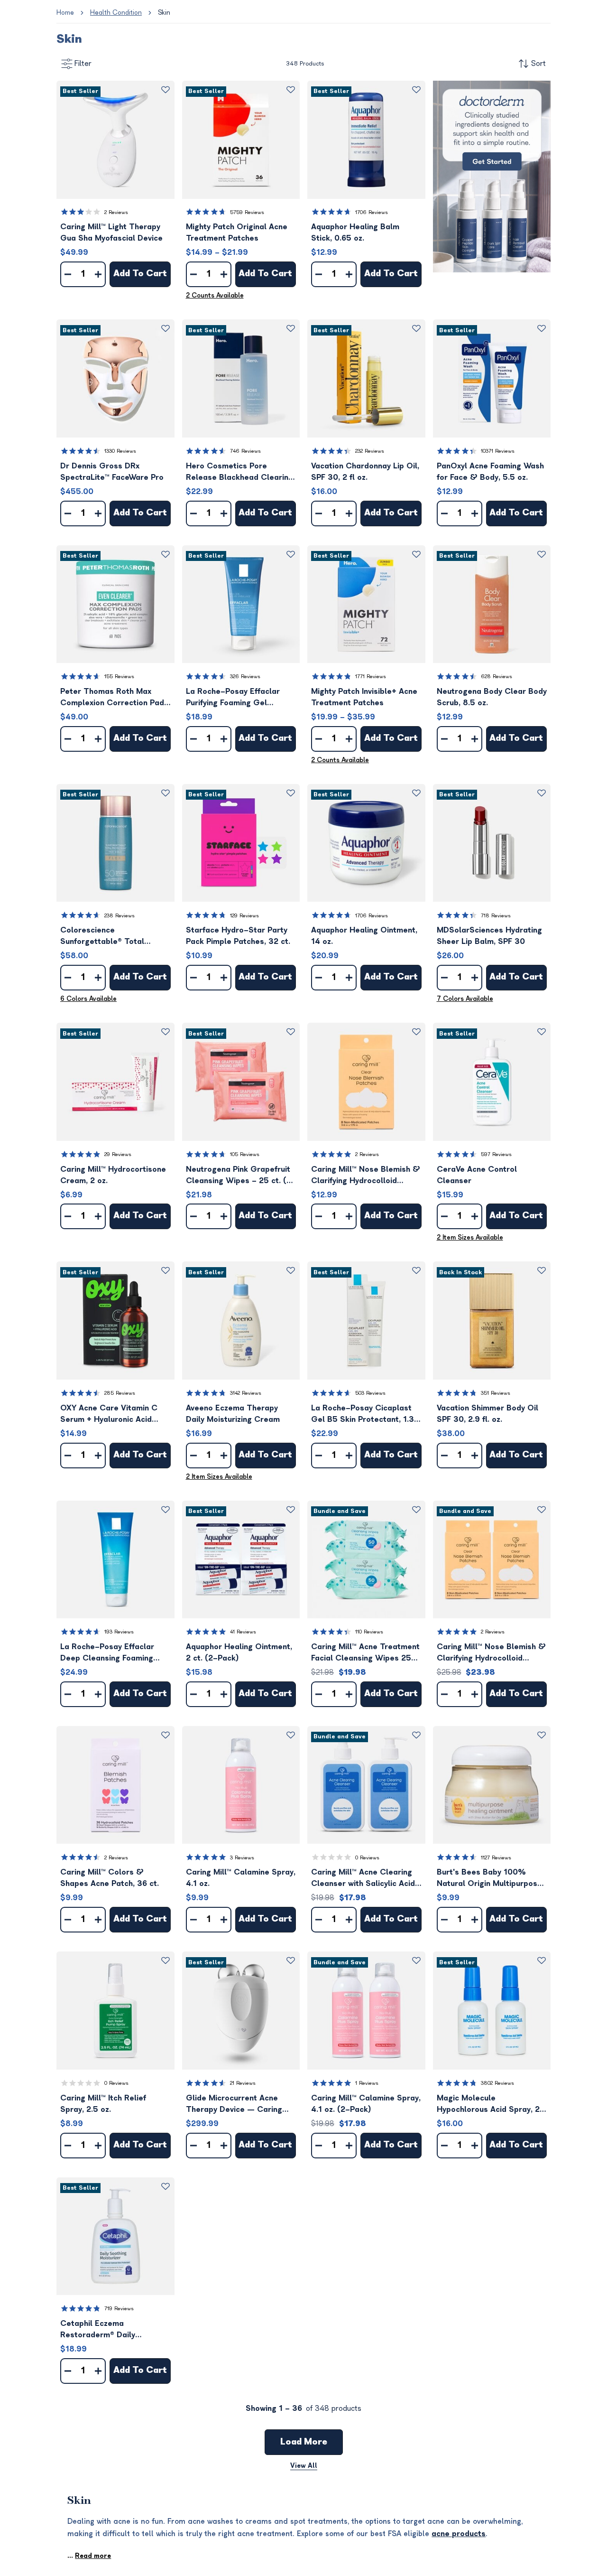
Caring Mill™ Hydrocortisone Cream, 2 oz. (113, 1175)
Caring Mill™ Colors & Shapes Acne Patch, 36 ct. (110, 1878)
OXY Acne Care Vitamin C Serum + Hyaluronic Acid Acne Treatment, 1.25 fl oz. (111, 1414)
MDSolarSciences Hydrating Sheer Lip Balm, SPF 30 (489, 936)
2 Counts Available (215, 295)
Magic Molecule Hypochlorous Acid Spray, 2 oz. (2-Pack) (488, 2105)
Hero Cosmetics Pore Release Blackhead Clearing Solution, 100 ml (239, 472)
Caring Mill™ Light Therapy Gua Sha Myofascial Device (111, 233)
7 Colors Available (465, 999)
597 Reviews (496, 1154)
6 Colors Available (88, 999)
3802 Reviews (497, 2083)
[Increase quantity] (98, 274)
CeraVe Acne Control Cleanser (477, 1175)
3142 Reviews (246, 1393)
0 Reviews (367, 1858)
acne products (459, 2534)
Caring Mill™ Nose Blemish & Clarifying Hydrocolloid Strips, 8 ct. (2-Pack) (491, 1653)
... (89, 2556)
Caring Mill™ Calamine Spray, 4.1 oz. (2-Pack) (366, 2104)
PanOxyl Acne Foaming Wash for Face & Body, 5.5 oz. (490, 472)
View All (304, 2466)
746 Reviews (245, 451)
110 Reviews (369, 1632)
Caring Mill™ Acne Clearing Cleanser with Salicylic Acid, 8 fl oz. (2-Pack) (364, 1879)
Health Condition (116, 13)
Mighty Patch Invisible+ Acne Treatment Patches (364, 697)
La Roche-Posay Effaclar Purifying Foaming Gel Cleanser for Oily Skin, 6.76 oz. (238, 698)
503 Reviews (370, 1393)
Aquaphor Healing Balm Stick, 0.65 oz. (355, 233)
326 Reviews (245, 677)
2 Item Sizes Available (470, 1237)
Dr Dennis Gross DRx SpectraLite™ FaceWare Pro (112, 472)
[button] (115, 140)
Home (65, 13)
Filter (83, 64)
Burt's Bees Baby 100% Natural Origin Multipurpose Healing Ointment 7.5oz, (489, 1879)
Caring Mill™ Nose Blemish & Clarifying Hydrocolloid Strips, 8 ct (366, 1176)
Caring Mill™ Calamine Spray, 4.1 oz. (241, 1878)
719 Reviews (119, 2309)
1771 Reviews (371, 677)
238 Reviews (120, 916)
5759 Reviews (247, 212)
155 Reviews (119, 677)
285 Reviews (120, 1393)
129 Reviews (244, 916)
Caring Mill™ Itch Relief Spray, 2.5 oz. (103, 2104)
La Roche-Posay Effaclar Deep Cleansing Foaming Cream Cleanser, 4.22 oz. (108, 1653)
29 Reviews (118, 1154)
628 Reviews (497, 677)
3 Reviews (242, 1858)
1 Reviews (367, 2083)
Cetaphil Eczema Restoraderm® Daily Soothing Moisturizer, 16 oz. (112, 2330)
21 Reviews (243, 2083)
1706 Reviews (372, 212)
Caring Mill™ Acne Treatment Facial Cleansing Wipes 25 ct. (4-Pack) (365, 1653)
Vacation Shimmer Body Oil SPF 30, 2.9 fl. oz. (487, 1414)
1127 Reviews (496, 1858)
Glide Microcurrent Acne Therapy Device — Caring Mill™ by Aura (234, 2105)
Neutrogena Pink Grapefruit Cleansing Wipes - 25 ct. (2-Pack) (241, 1176)
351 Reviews (496, 1393)
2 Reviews (116, 212)
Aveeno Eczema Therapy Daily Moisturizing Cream (233, 1414)
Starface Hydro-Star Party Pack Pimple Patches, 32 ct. (238, 936)
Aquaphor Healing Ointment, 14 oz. (364, 936)
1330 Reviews (120, 451)
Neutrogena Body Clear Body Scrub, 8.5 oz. (492, 697)
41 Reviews (243, 1632)
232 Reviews (370, 451)
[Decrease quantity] (68, 274)
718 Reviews (496, 916)
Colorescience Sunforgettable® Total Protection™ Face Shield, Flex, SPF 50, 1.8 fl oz (106, 937)
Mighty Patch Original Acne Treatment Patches (237, 233)
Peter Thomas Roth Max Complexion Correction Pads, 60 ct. (115, 698)
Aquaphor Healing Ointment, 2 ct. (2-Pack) (239, 1652)
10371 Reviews (498, 451)
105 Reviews (245, 1154)
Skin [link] (164, 13)
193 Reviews (119, 1632)
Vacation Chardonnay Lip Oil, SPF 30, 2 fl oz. (365, 472)
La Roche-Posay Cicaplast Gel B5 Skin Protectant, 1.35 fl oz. (365, 1414)
